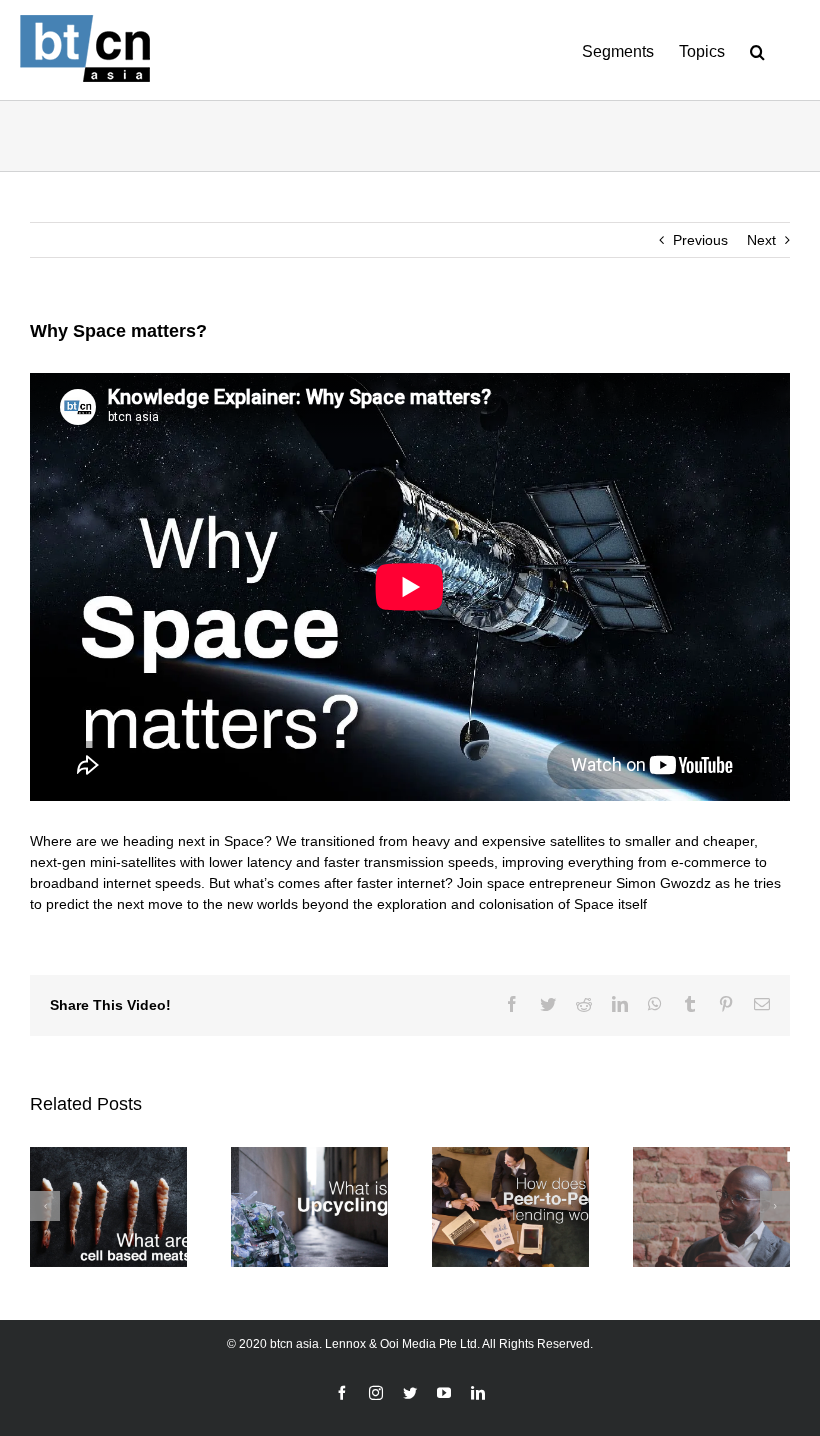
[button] (757, 50)
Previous (700, 240)
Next (761, 240)
